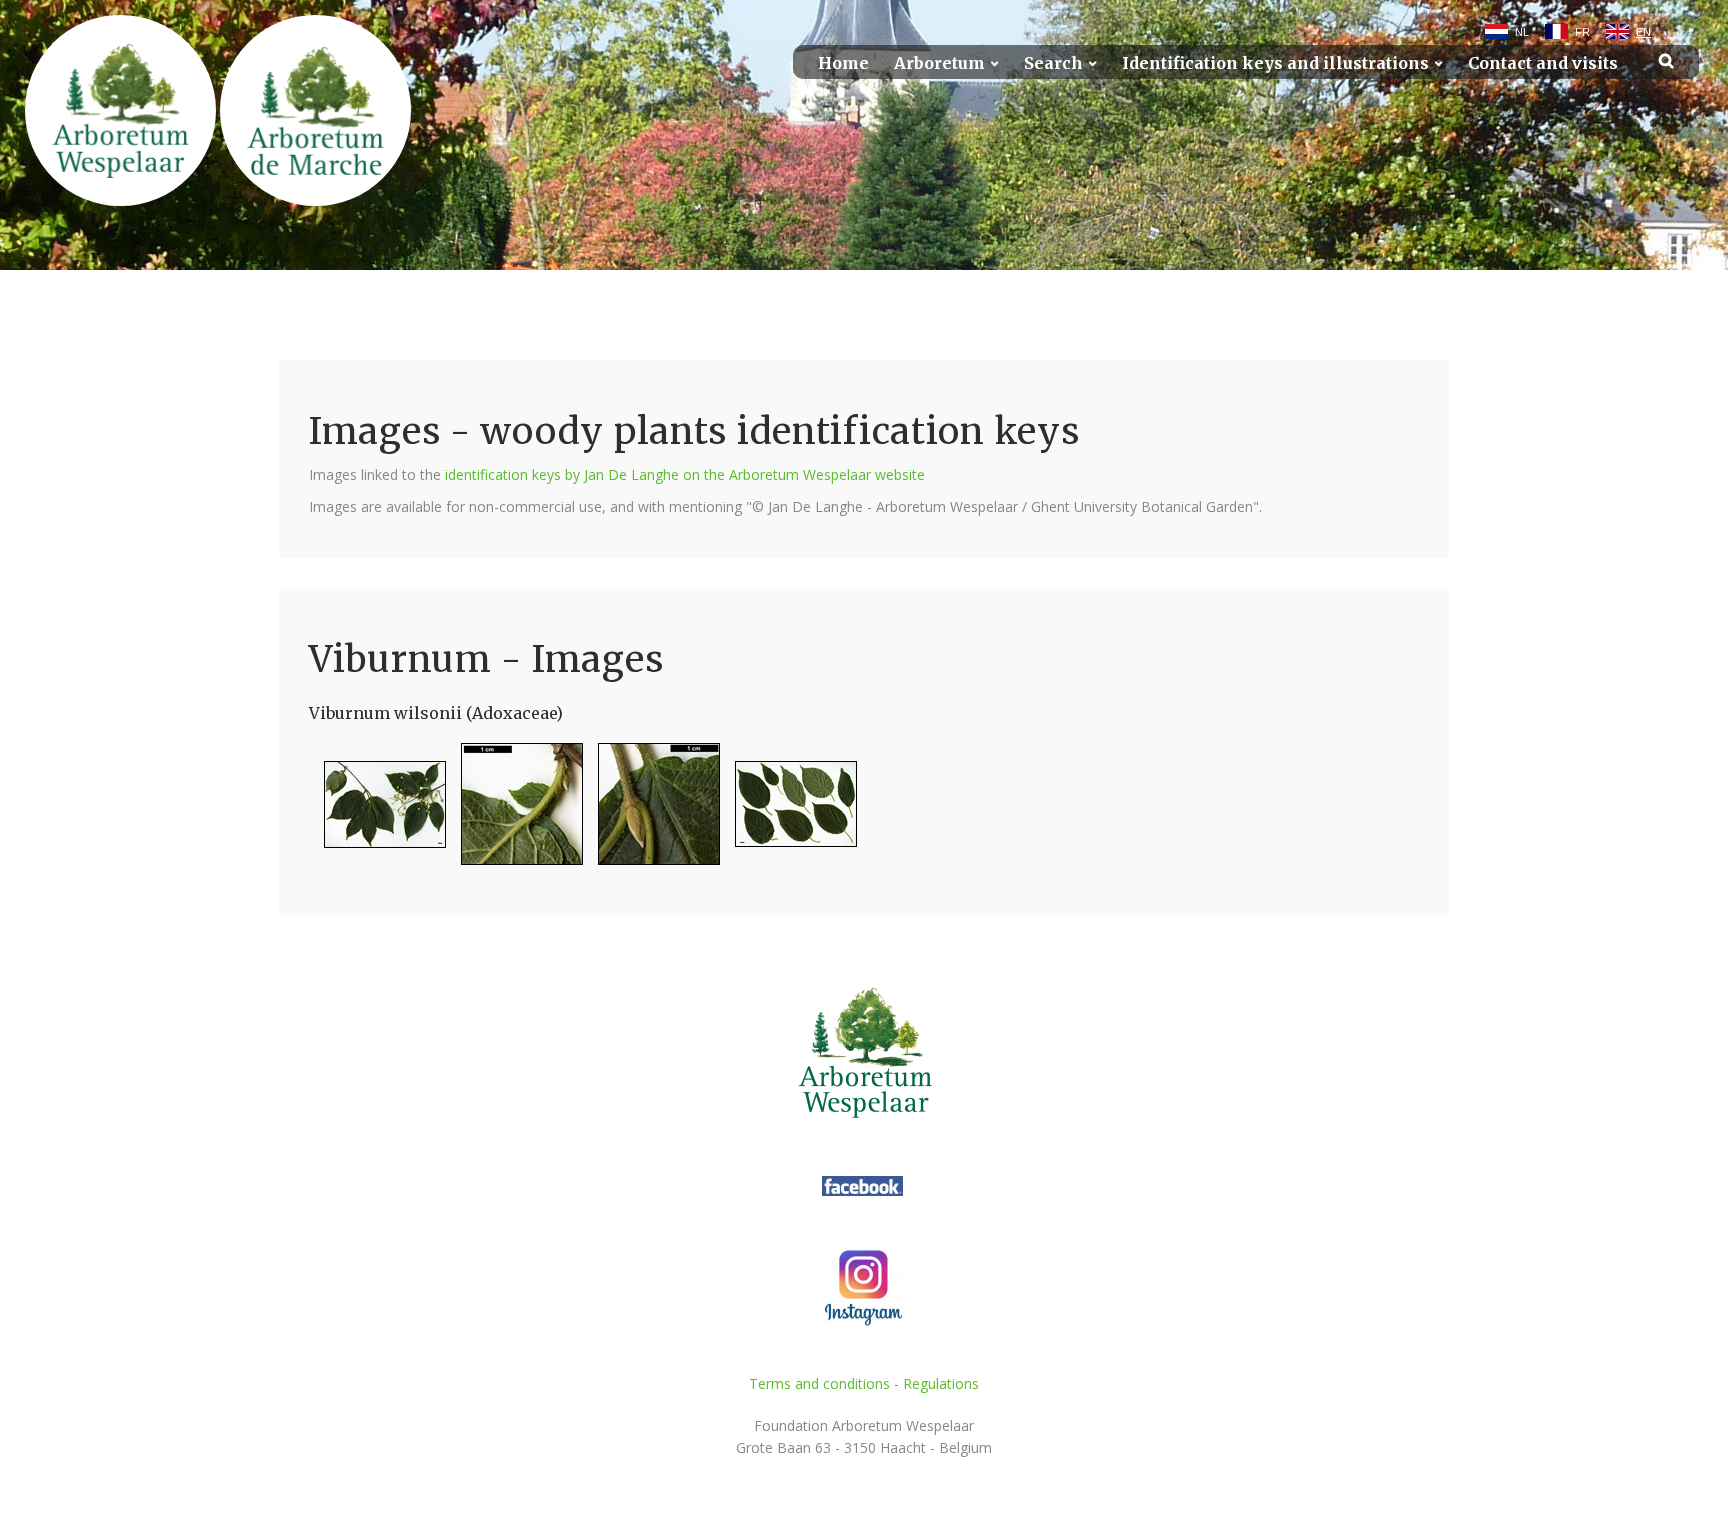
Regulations (941, 1383)
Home (843, 63)
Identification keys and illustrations (1275, 63)
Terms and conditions (819, 1383)
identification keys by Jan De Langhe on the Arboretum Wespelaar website (685, 474)
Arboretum (939, 63)
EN (1643, 32)
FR (1582, 32)
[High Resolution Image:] (377, 812)
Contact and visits (1543, 63)
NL (1522, 32)
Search (1053, 63)
